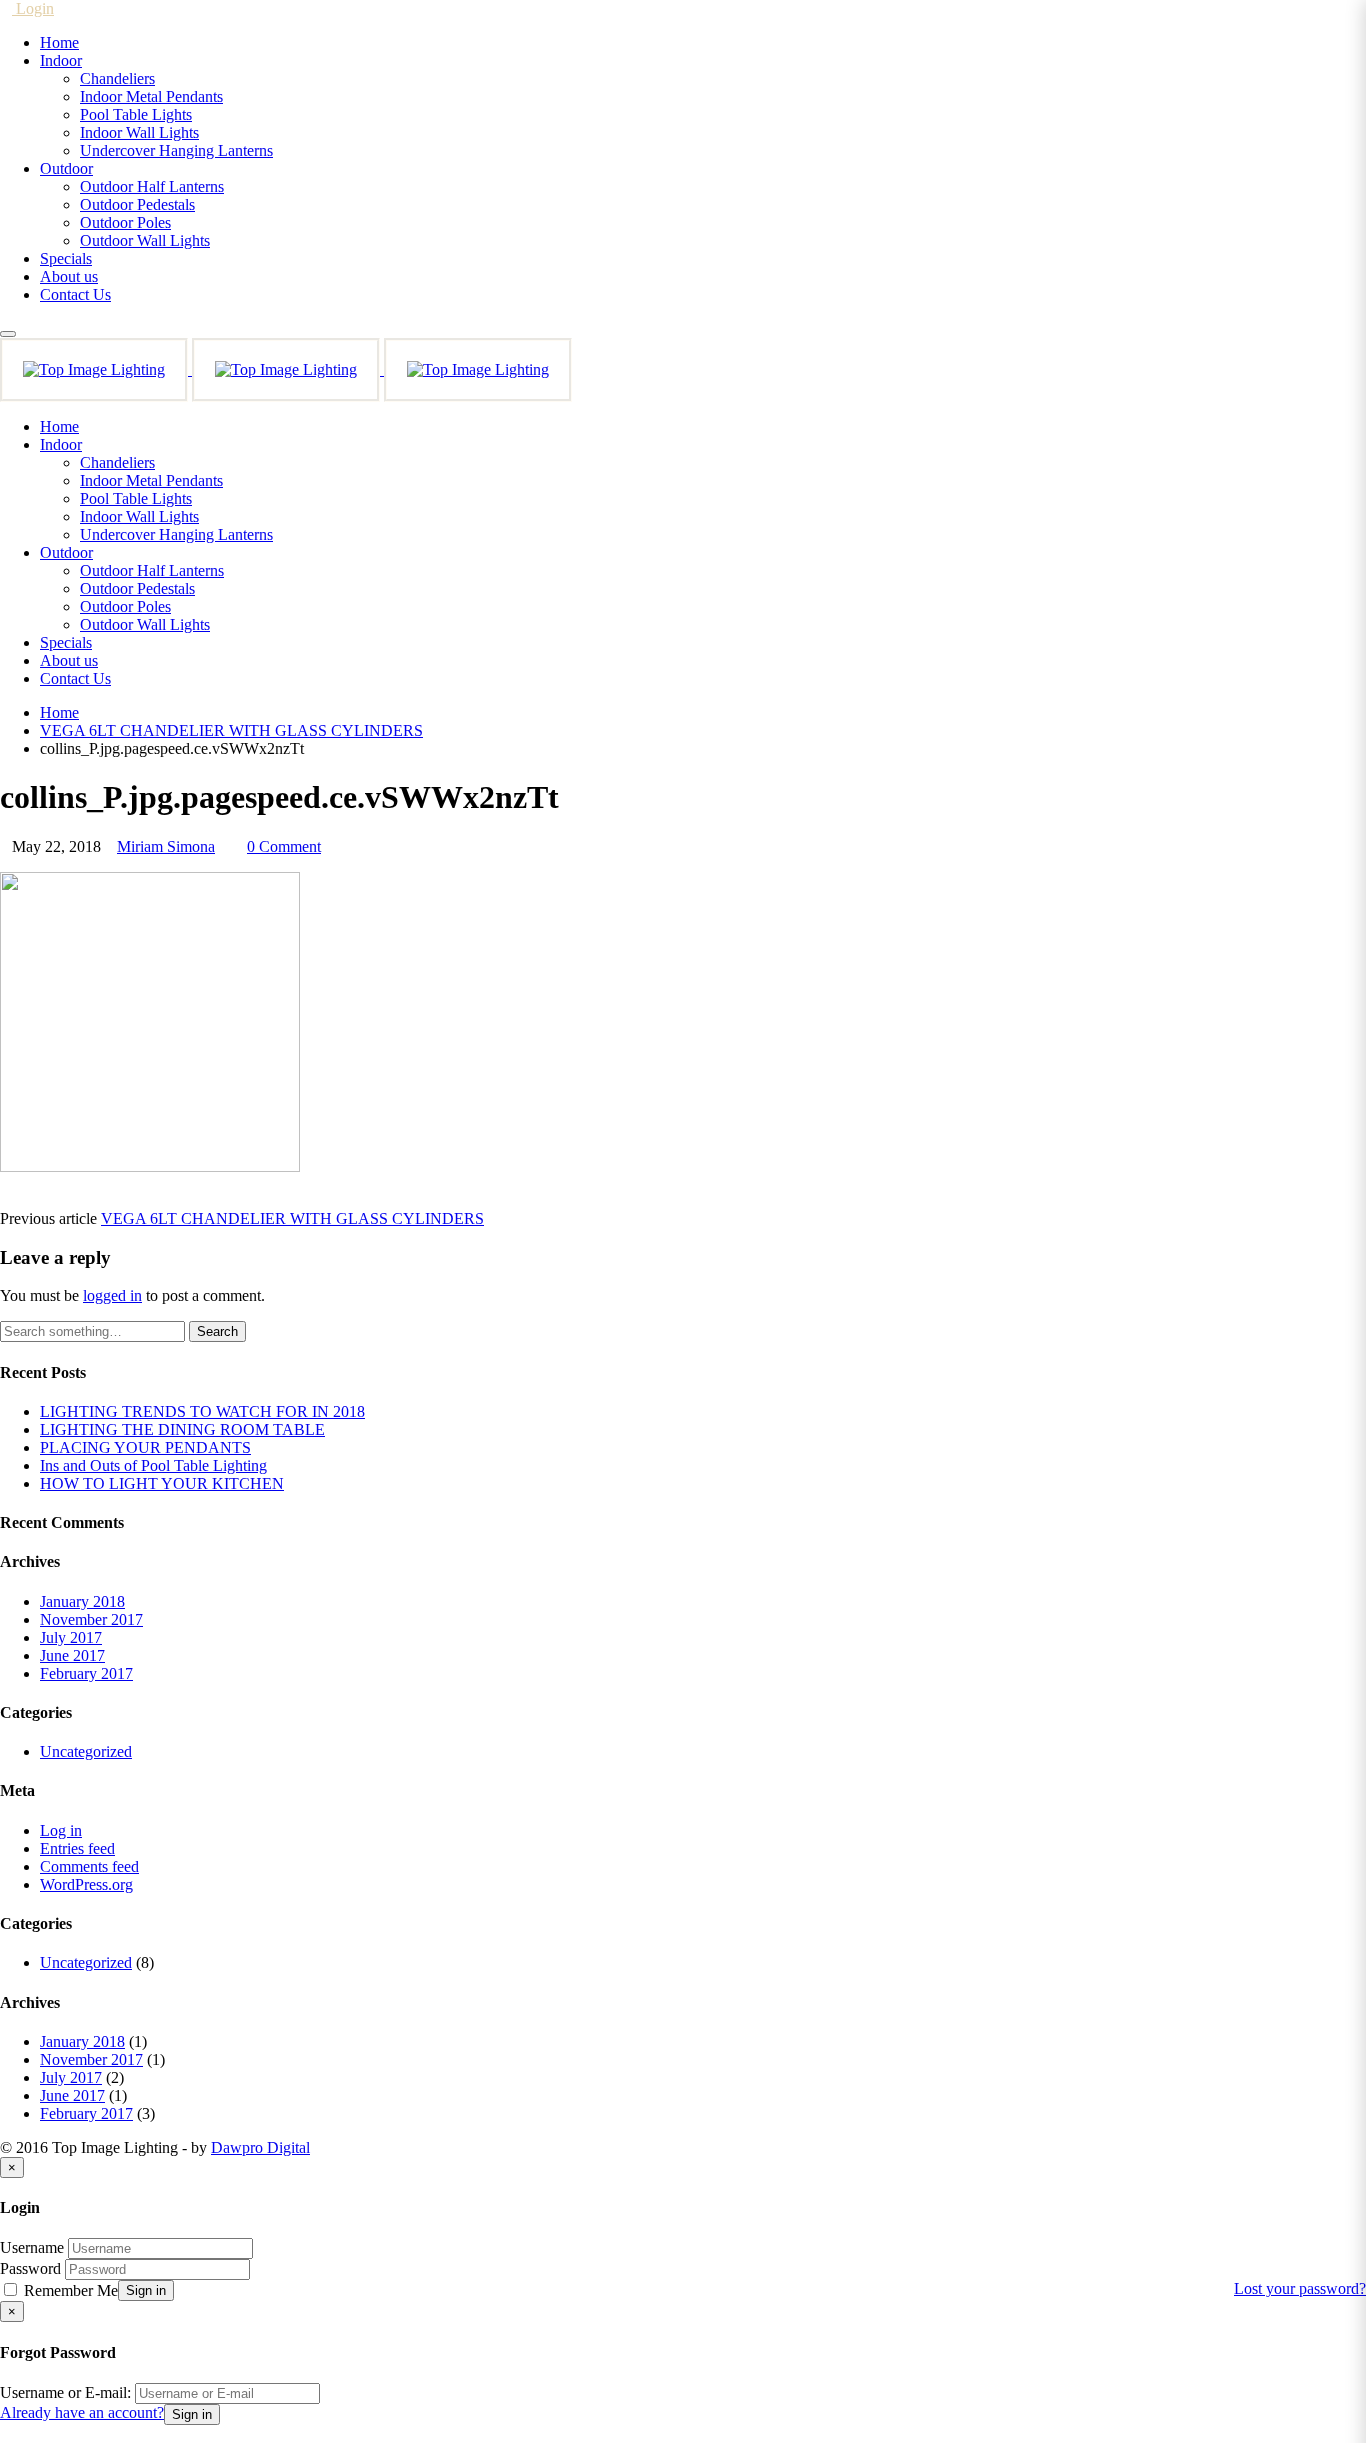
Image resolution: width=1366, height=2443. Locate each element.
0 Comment (284, 846)
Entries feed (77, 1848)
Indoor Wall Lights (139, 132)
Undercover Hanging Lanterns (176, 150)
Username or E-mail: (65, 2392)
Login (33, 8)
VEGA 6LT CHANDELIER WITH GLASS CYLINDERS (292, 1218)
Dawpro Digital (260, 2147)
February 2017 (86, 1673)
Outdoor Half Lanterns (152, 186)
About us (69, 276)
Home (59, 42)
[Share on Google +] (38, 1200)
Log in (61, 1830)
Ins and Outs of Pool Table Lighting (153, 1465)
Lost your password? (1300, 2288)
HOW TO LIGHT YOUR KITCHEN (162, 1483)
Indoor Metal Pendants (151, 96)
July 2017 (71, 1637)
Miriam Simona (166, 846)
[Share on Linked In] (54, 1200)
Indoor (61, 60)
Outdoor (66, 168)
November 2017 (91, 1619)
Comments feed (89, 1866)
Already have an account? (82, 2412)
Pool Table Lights (136, 114)
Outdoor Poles (125, 222)
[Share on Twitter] (22, 1200)
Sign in (146, 2290)
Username (32, 2247)
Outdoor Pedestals (137, 204)
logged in (112, 1295)
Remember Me (69, 2290)
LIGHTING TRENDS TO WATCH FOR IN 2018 (202, 1411)
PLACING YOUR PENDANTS (145, 1447)
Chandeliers (117, 78)
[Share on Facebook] (6, 1200)
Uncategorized (86, 1751)
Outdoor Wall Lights (145, 240)
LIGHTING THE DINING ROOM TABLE (182, 1429)
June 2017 (72, 1655)
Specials (66, 258)
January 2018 (82, 1601)
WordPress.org (86, 1884)
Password (30, 2268)
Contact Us (75, 294)
